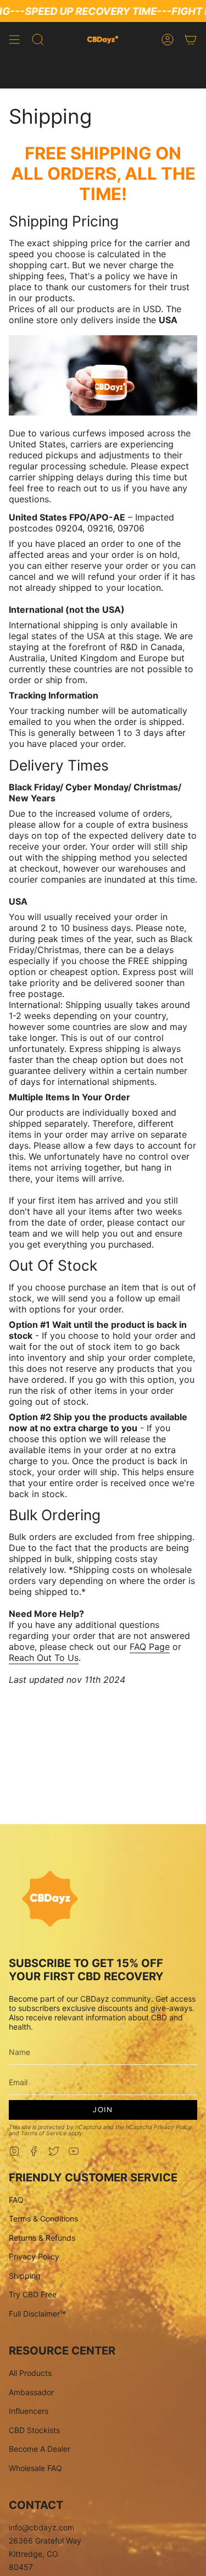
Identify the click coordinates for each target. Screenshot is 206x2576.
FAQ (16, 2200)
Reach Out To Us (44, 1658)
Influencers (29, 2411)
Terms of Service (44, 2133)
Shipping (25, 2276)
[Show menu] (14, 40)
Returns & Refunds (42, 2238)
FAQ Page (150, 1647)
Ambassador (31, 2392)
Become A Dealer (40, 2449)
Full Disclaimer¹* (37, 2314)
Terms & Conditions (43, 2218)
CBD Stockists (34, 2430)
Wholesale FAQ (35, 2468)
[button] (38, 40)
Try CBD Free (33, 2294)
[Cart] (191, 40)
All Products (30, 2373)
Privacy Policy (173, 2127)
